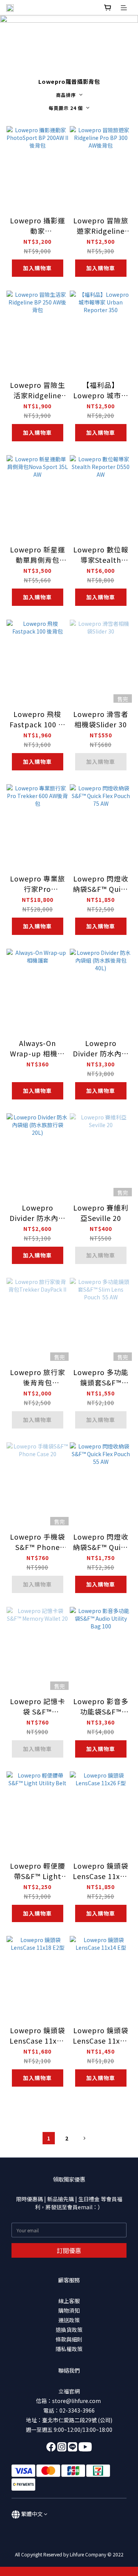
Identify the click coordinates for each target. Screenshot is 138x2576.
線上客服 (69, 2301)
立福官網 (69, 2391)
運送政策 (69, 2320)
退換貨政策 (69, 2330)
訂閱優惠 (69, 2250)
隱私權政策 (69, 2349)
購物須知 (69, 2310)
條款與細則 (69, 2339)
